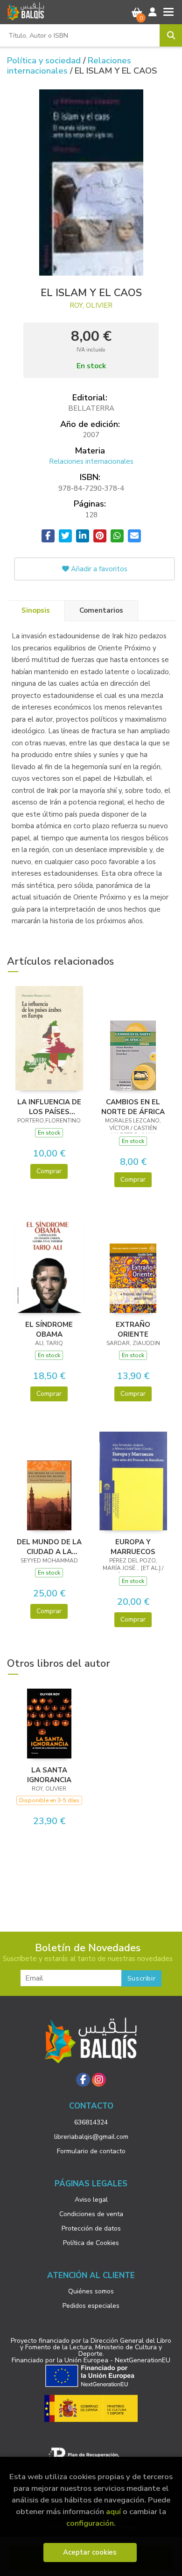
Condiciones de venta (91, 2214)
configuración (90, 2523)
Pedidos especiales (91, 2306)
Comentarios (101, 610)
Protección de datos (91, 2228)
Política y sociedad (45, 61)
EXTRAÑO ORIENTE (133, 1329)
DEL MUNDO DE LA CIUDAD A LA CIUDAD (49, 1547)
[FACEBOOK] (83, 2080)
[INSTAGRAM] (99, 2080)
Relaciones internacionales (69, 66)
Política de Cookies (91, 2243)
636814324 (91, 2122)
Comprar (49, 1171)
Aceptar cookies (90, 2552)
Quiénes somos (91, 2291)
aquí (113, 2512)
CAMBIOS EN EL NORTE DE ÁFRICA (133, 1107)
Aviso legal (91, 2200)
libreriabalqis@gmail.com (91, 2137)
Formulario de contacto (91, 2151)
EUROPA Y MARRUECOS (133, 1547)
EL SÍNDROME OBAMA (49, 1329)
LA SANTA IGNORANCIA (49, 1775)
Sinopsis (36, 610)
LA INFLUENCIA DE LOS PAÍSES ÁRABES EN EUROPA (49, 1107)
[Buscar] (171, 35)
